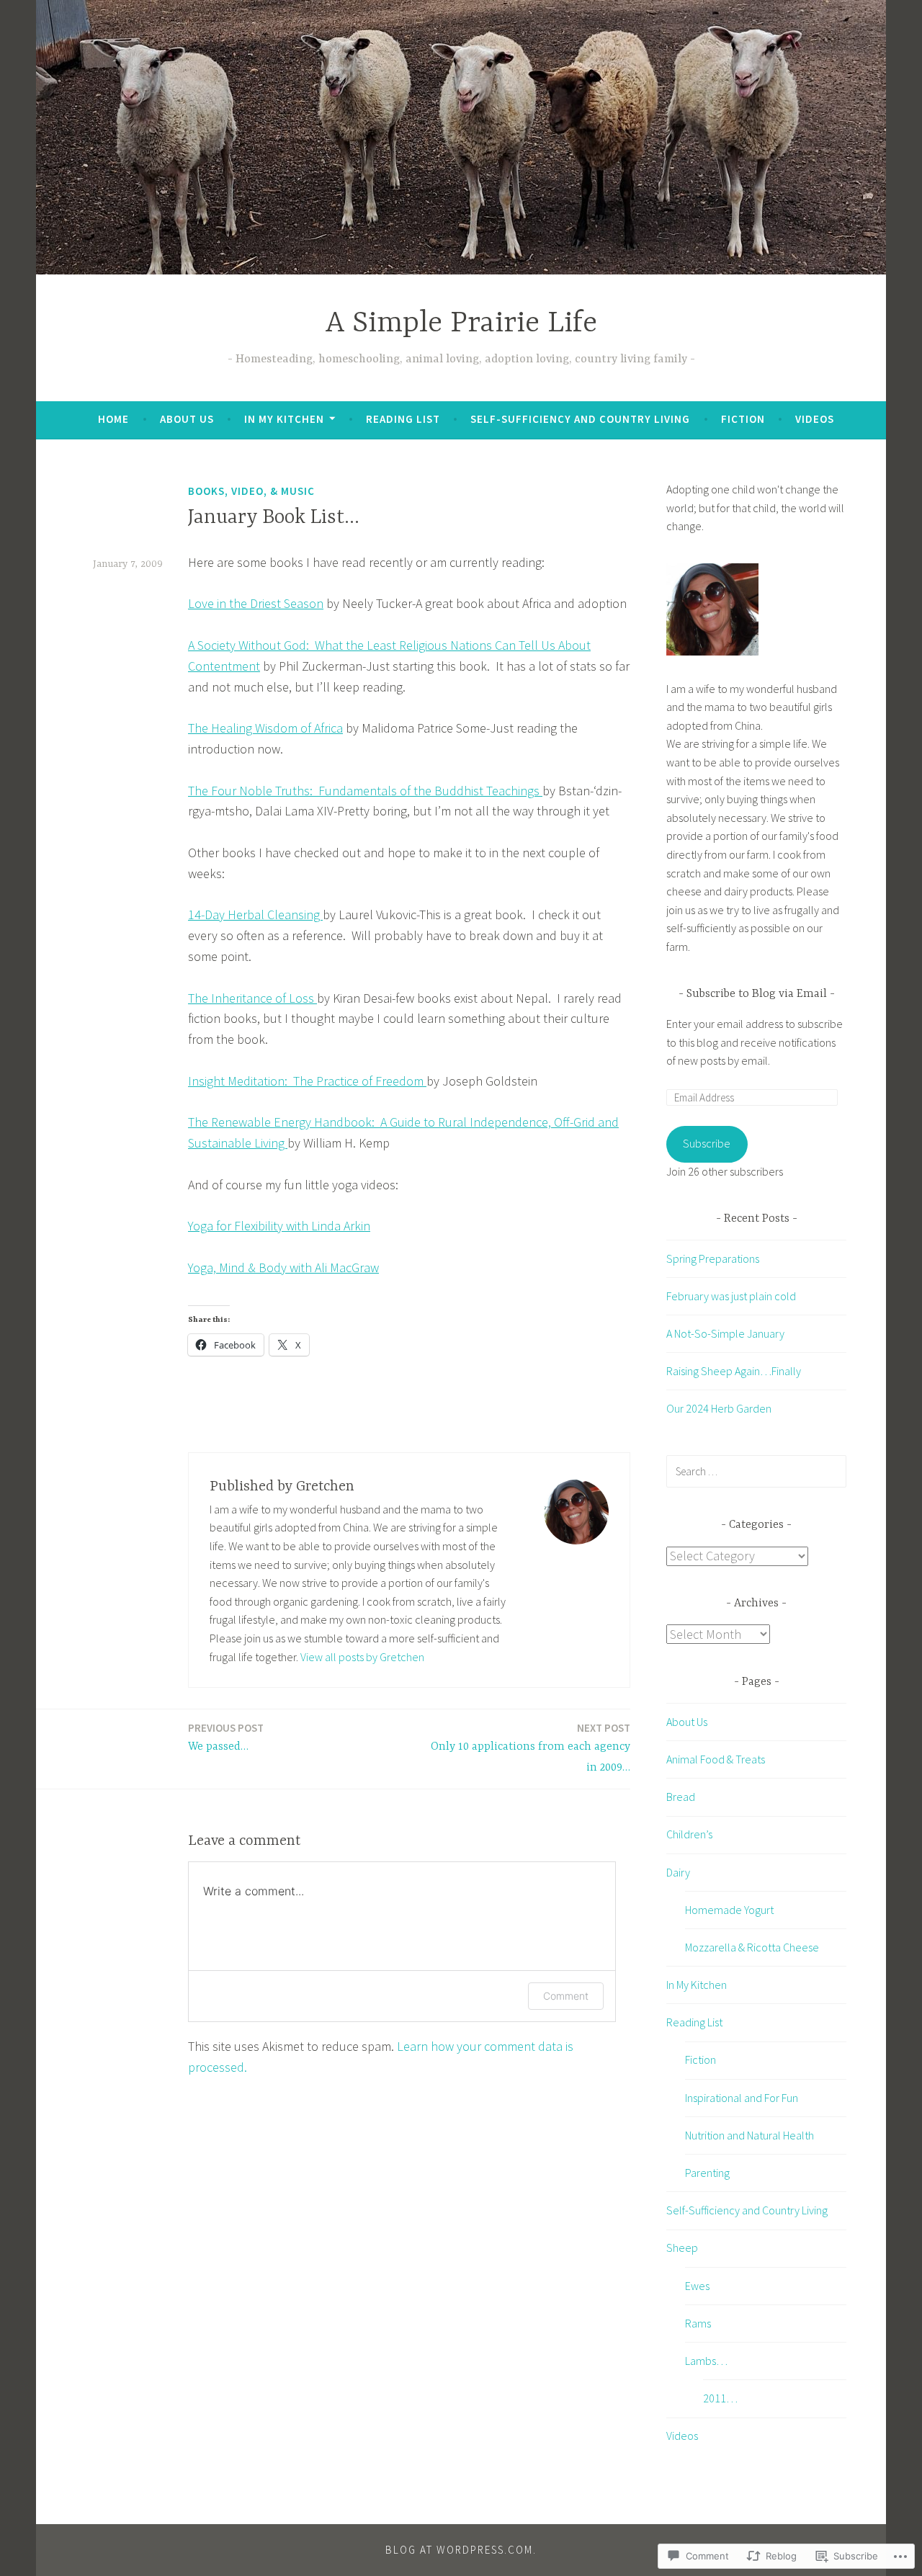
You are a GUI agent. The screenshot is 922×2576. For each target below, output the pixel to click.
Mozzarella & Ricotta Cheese (752, 1947)
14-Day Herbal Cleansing (255, 914)
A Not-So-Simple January (725, 1333)
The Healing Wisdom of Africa (265, 728)
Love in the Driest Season (256, 603)
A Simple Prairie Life (461, 324)
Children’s (689, 1834)
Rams (698, 2323)
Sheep (682, 2248)
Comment (566, 1996)
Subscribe (707, 1143)
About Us (187, 419)
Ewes (697, 2286)
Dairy (678, 1872)
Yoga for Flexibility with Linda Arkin (279, 1226)
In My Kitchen (284, 419)
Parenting (707, 2173)
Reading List (403, 419)
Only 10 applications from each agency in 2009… (531, 1748)
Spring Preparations (713, 1258)
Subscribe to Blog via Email (757, 994)
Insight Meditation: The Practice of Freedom (307, 1081)
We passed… (226, 1737)
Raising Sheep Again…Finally (734, 1371)
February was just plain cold (731, 1296)
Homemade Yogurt (729, 1910)
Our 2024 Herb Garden (719, 1408)
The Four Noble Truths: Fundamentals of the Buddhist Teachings (365, 791)
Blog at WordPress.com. (461, 2550)
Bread (681, 1797)
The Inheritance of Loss (252, 998)
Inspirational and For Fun (742, 2098)
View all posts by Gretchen (362, 1657)
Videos (815, 419)
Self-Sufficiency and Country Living (580, 419)
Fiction (743, 419)
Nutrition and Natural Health (749, 2135)
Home (113, 419)
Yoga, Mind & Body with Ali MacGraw (283, 1267)
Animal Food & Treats (716, 1759)
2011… (720, 2398)
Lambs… (706, 2361)
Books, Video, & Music (251, 491)
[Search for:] (756, 1471)
